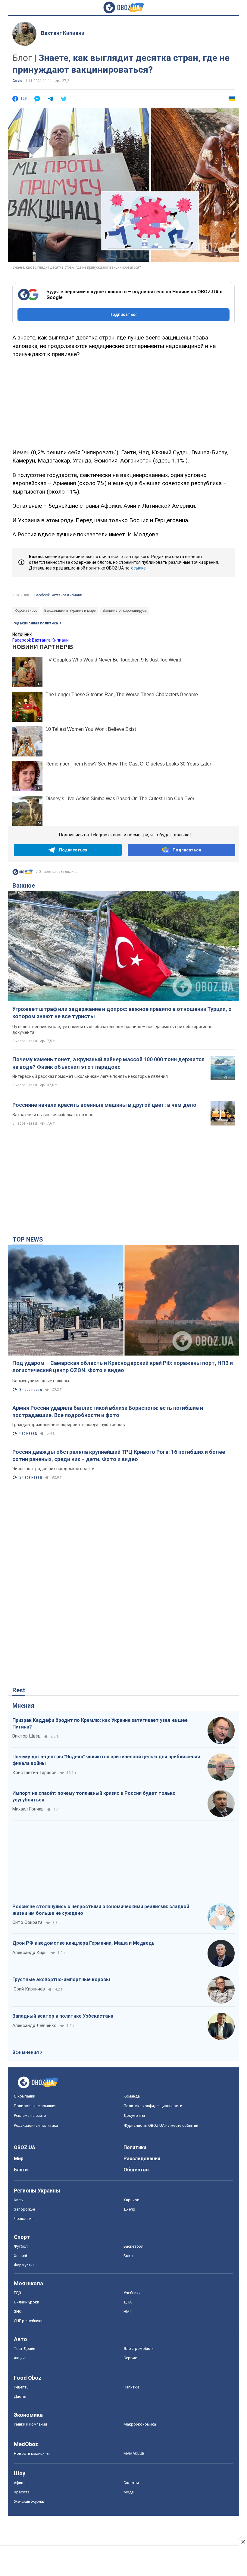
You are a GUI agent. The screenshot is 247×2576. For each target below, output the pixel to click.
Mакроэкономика (140, 2424)
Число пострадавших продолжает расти (53, 1469)
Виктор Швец (27, 1736)
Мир (19, 2159)
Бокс (128, 2256)
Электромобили (139, 2349)
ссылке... (140, 568)
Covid (17, 81)
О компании (25, 2096)
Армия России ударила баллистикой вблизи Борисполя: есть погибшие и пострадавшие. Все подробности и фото (108, 1411)
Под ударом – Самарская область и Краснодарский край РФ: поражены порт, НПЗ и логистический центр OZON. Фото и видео (123, 1367)
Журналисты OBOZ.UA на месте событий (161, 2125)
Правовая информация (35, 2106)
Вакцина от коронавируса (125, 611)
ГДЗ (17, 2293)
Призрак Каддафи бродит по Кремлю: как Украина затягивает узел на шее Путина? (100, 1724)
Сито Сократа (27, 1922)
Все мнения (26, 2052)
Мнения (23, 1706)
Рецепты (22, 2387)
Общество (136, 2170)
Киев (18, 2200)
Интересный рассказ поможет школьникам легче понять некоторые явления (90, 1076)
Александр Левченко (34, 2025)
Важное (24, 885)
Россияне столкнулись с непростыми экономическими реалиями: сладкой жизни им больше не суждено (101, 1910)
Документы (134, 2115)
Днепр (129, 2209)
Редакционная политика (35, 623)
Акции (19, 2358)
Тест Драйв (25, 2349)
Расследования (142, 2159)
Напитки (131, 2387)
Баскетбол (133, 2246)
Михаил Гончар (28, 1809)
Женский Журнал (30, 2501)
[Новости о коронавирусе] (23, 873)
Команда (132, 2096)
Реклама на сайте (30, 2115)
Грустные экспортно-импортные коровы (61, 1979)
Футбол (21, 2246)
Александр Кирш (30, 1953)
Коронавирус (26, 611)
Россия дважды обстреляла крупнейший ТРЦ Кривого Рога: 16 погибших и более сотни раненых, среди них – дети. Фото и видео (119, 1455)
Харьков (131, 2200)
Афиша (20, 2483)
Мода (129, 2492)
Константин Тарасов (34, 1773)
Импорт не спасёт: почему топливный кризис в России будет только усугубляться (94, 1796)
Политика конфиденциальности (153, 2106)
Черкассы (23, 2219)
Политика (135, 2147)
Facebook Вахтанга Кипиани (58, 595)
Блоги (21, 2170)
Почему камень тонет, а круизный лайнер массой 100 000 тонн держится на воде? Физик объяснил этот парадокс (108, 1063)
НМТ (128, 2311)
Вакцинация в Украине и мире (70, 611)
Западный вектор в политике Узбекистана (63, 2016)
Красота (22, 2492)
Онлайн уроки (27, 2302)
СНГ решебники (28, 2321)
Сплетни (131, 2483)
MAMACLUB (134, 2453)
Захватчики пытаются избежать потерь (53, 1115)
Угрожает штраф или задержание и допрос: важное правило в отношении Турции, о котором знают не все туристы (122, 1013)
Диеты (20, 2396)
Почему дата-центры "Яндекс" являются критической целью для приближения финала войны (106, 1760)
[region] (123, 402)
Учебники (132, 2293)
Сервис (130, 2358)
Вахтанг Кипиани (63, 33)
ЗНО (18, 2311)
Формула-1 (24, 2265)
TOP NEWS (28, 1239)
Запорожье (24, 2209)
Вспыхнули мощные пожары (41, 1381)
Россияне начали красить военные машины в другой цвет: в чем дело (104, 1105)
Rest (19, 1690)
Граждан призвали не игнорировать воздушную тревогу (69, 1425)
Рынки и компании (30, 2424)
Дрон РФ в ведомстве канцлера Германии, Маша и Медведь (83, 1943)
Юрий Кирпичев (29, 1989)
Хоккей (20, 2256)
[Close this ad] (243, 2542)
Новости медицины (32, 2453)
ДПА (128, 2302)
